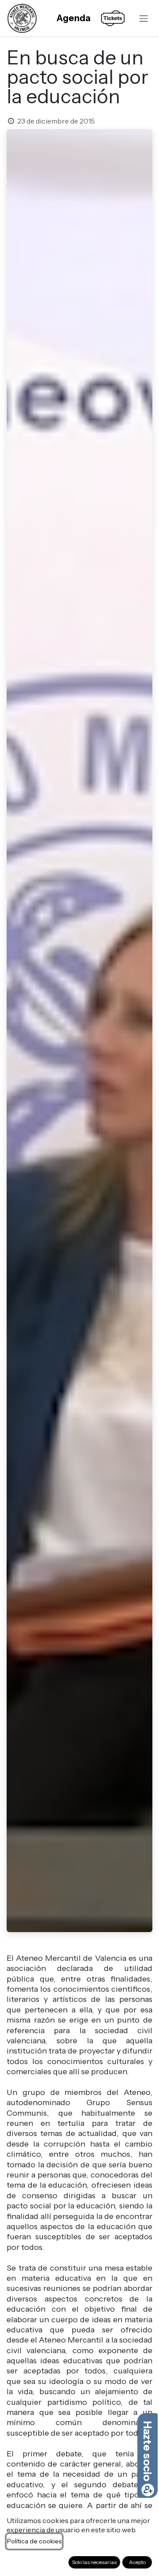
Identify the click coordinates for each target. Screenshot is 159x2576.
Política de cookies (34, 2541)
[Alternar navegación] (144, 18)
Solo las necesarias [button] (94, 2562)
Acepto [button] (137, 2562)
